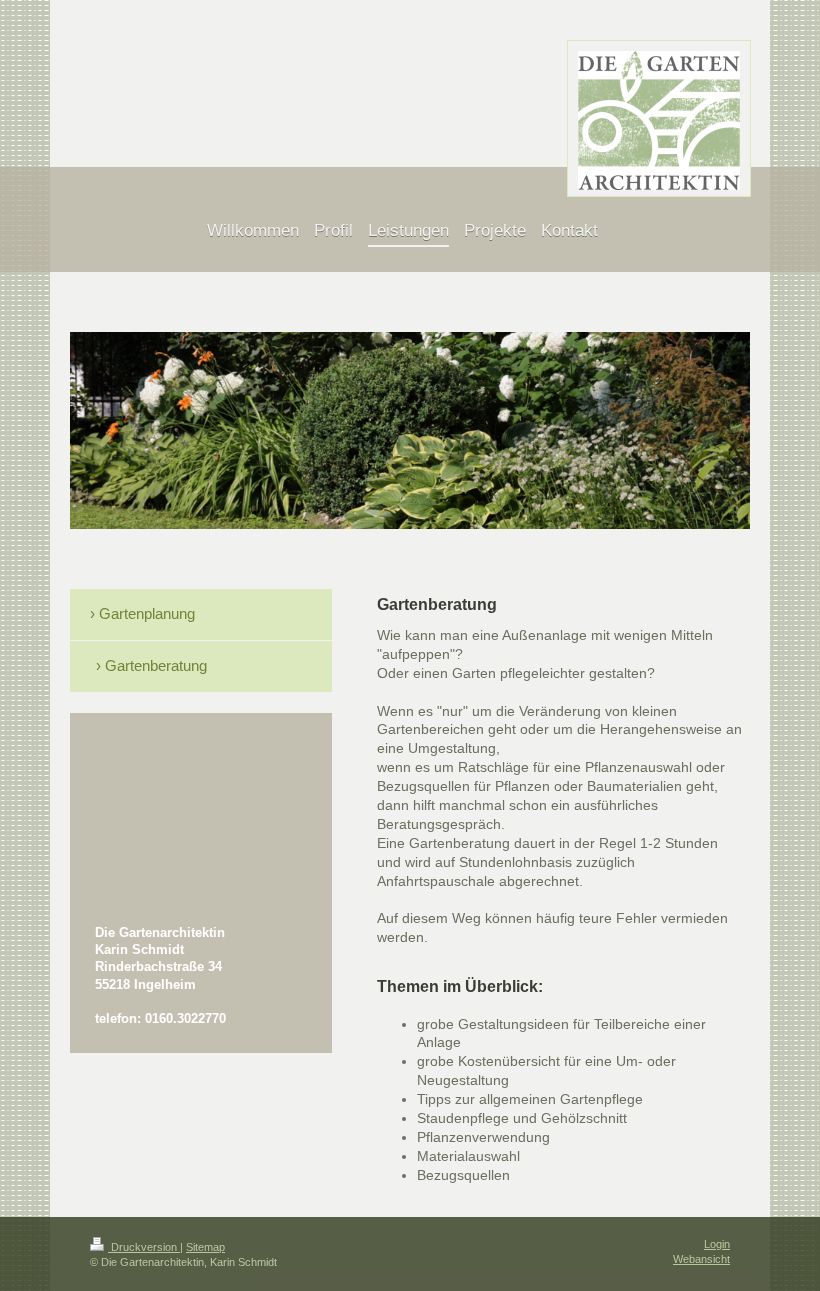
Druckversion (144, 1247)
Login (717, 1244)
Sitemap (205, 1247)
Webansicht (701, 1259)
